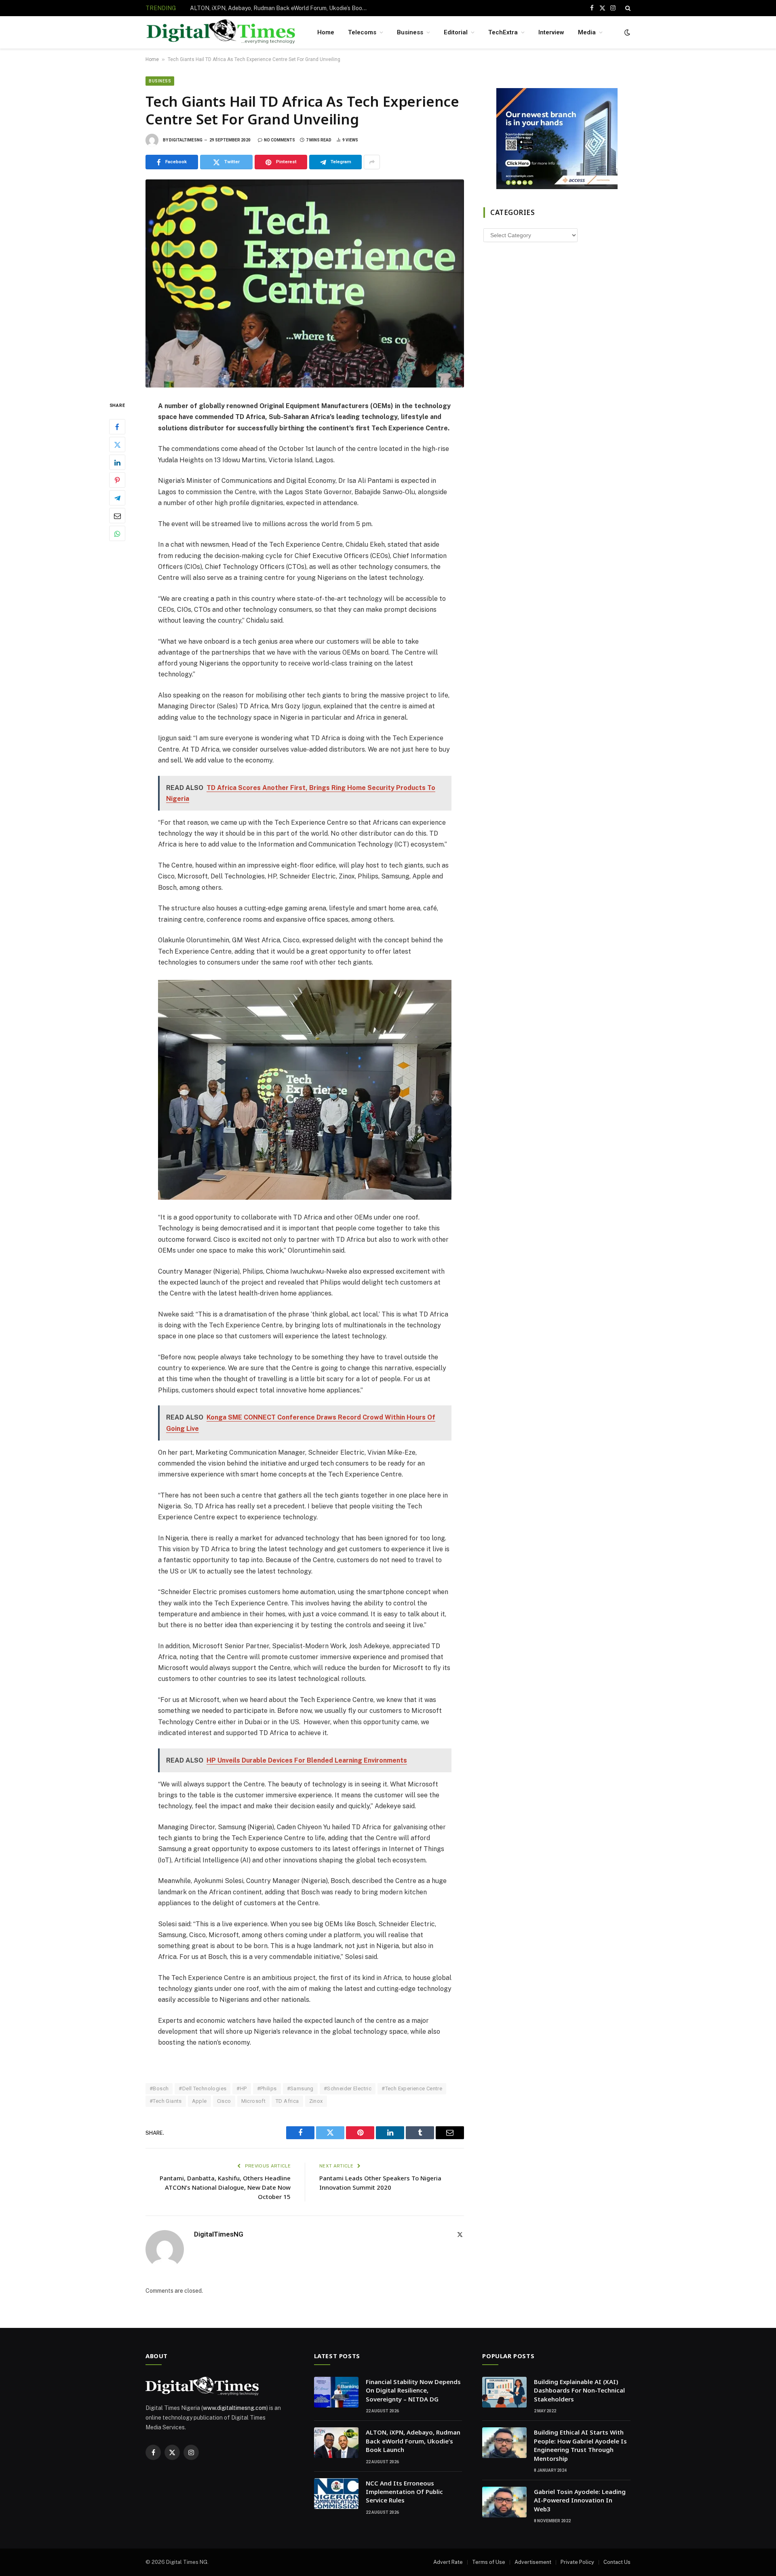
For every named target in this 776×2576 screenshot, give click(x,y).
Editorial (456, 32)
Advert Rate (448, 2562)
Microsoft (254, 2101)
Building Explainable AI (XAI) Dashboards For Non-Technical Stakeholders (579, 2390)
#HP (241, 2088)
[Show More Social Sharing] (372, 162)
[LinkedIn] (117, 463)
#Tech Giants (166, 2101)
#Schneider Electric (348, 2088)
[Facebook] (117, 427)
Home (326, 32)
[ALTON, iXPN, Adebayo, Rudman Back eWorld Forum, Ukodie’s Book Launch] (336, 2443)
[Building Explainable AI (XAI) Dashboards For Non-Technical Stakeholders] (504, 2392)
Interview (551, 32)
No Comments (279, 140)
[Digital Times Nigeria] (221, 33)
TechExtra (503, 32)
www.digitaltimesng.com (235, 2408)
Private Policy (577, 2562)
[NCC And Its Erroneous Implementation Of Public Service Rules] (336, 2494)
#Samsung (300, 2088)
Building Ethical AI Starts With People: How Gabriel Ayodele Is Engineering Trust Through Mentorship (580, 2445)
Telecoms (362, 32)
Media (587, 32)
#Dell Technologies (202, 2088)
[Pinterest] (117, 480)
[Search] (627, 8)
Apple (199, 2101)
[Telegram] (117, 498)
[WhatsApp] (117, 534)
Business (410, 32)
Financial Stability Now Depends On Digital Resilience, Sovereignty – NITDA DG (413, 2390)
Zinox (316, 2101)
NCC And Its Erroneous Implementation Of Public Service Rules (404, 2492)
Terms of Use (489, 2562)
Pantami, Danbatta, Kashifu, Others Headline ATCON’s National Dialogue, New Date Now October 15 (225, 2187)
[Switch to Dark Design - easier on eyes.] (626, 32)
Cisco (224, 2101)
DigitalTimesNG (186, 140)
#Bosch (159, 2088)
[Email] (117, 516)
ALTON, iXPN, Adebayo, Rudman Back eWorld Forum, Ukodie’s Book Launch (281, 8)
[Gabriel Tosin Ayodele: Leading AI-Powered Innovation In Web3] (504, 2502)
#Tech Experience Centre (412, 2088)
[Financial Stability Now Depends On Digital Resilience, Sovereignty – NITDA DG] (336, 2392)
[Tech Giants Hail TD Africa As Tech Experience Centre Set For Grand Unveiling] (305, 283)
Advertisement (533, 2562)
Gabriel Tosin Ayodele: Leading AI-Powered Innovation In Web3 (580, 2500)
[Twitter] (117, 445)
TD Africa (287, 2101)
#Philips (267, 2088)
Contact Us (617, 2562)
